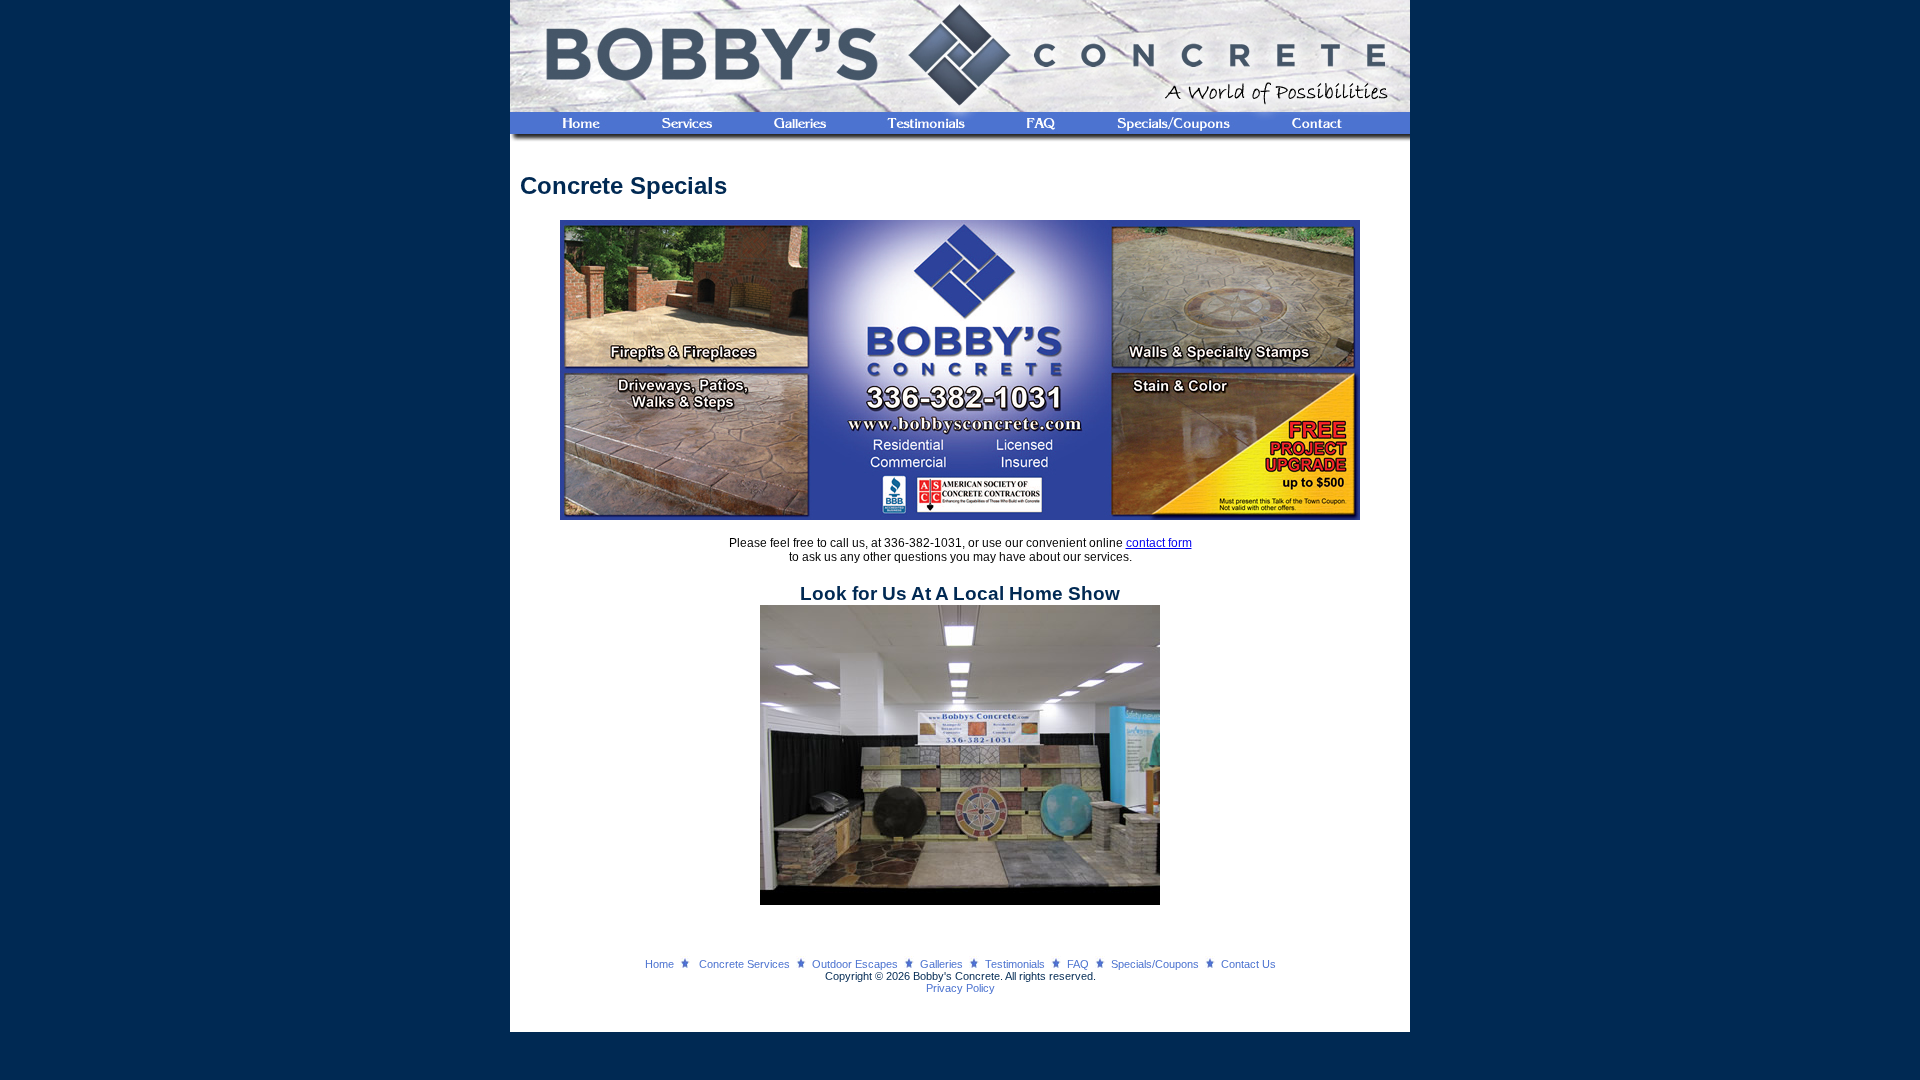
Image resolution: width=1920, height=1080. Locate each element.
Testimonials (1015, 964)
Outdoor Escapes (855, 964)
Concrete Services (744, 964)
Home (659, 964)
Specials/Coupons (1155, 964)
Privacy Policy (960, 988)
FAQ (1078, 964)
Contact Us (1248, 964)
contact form (1159, 543)
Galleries (941, 964)
